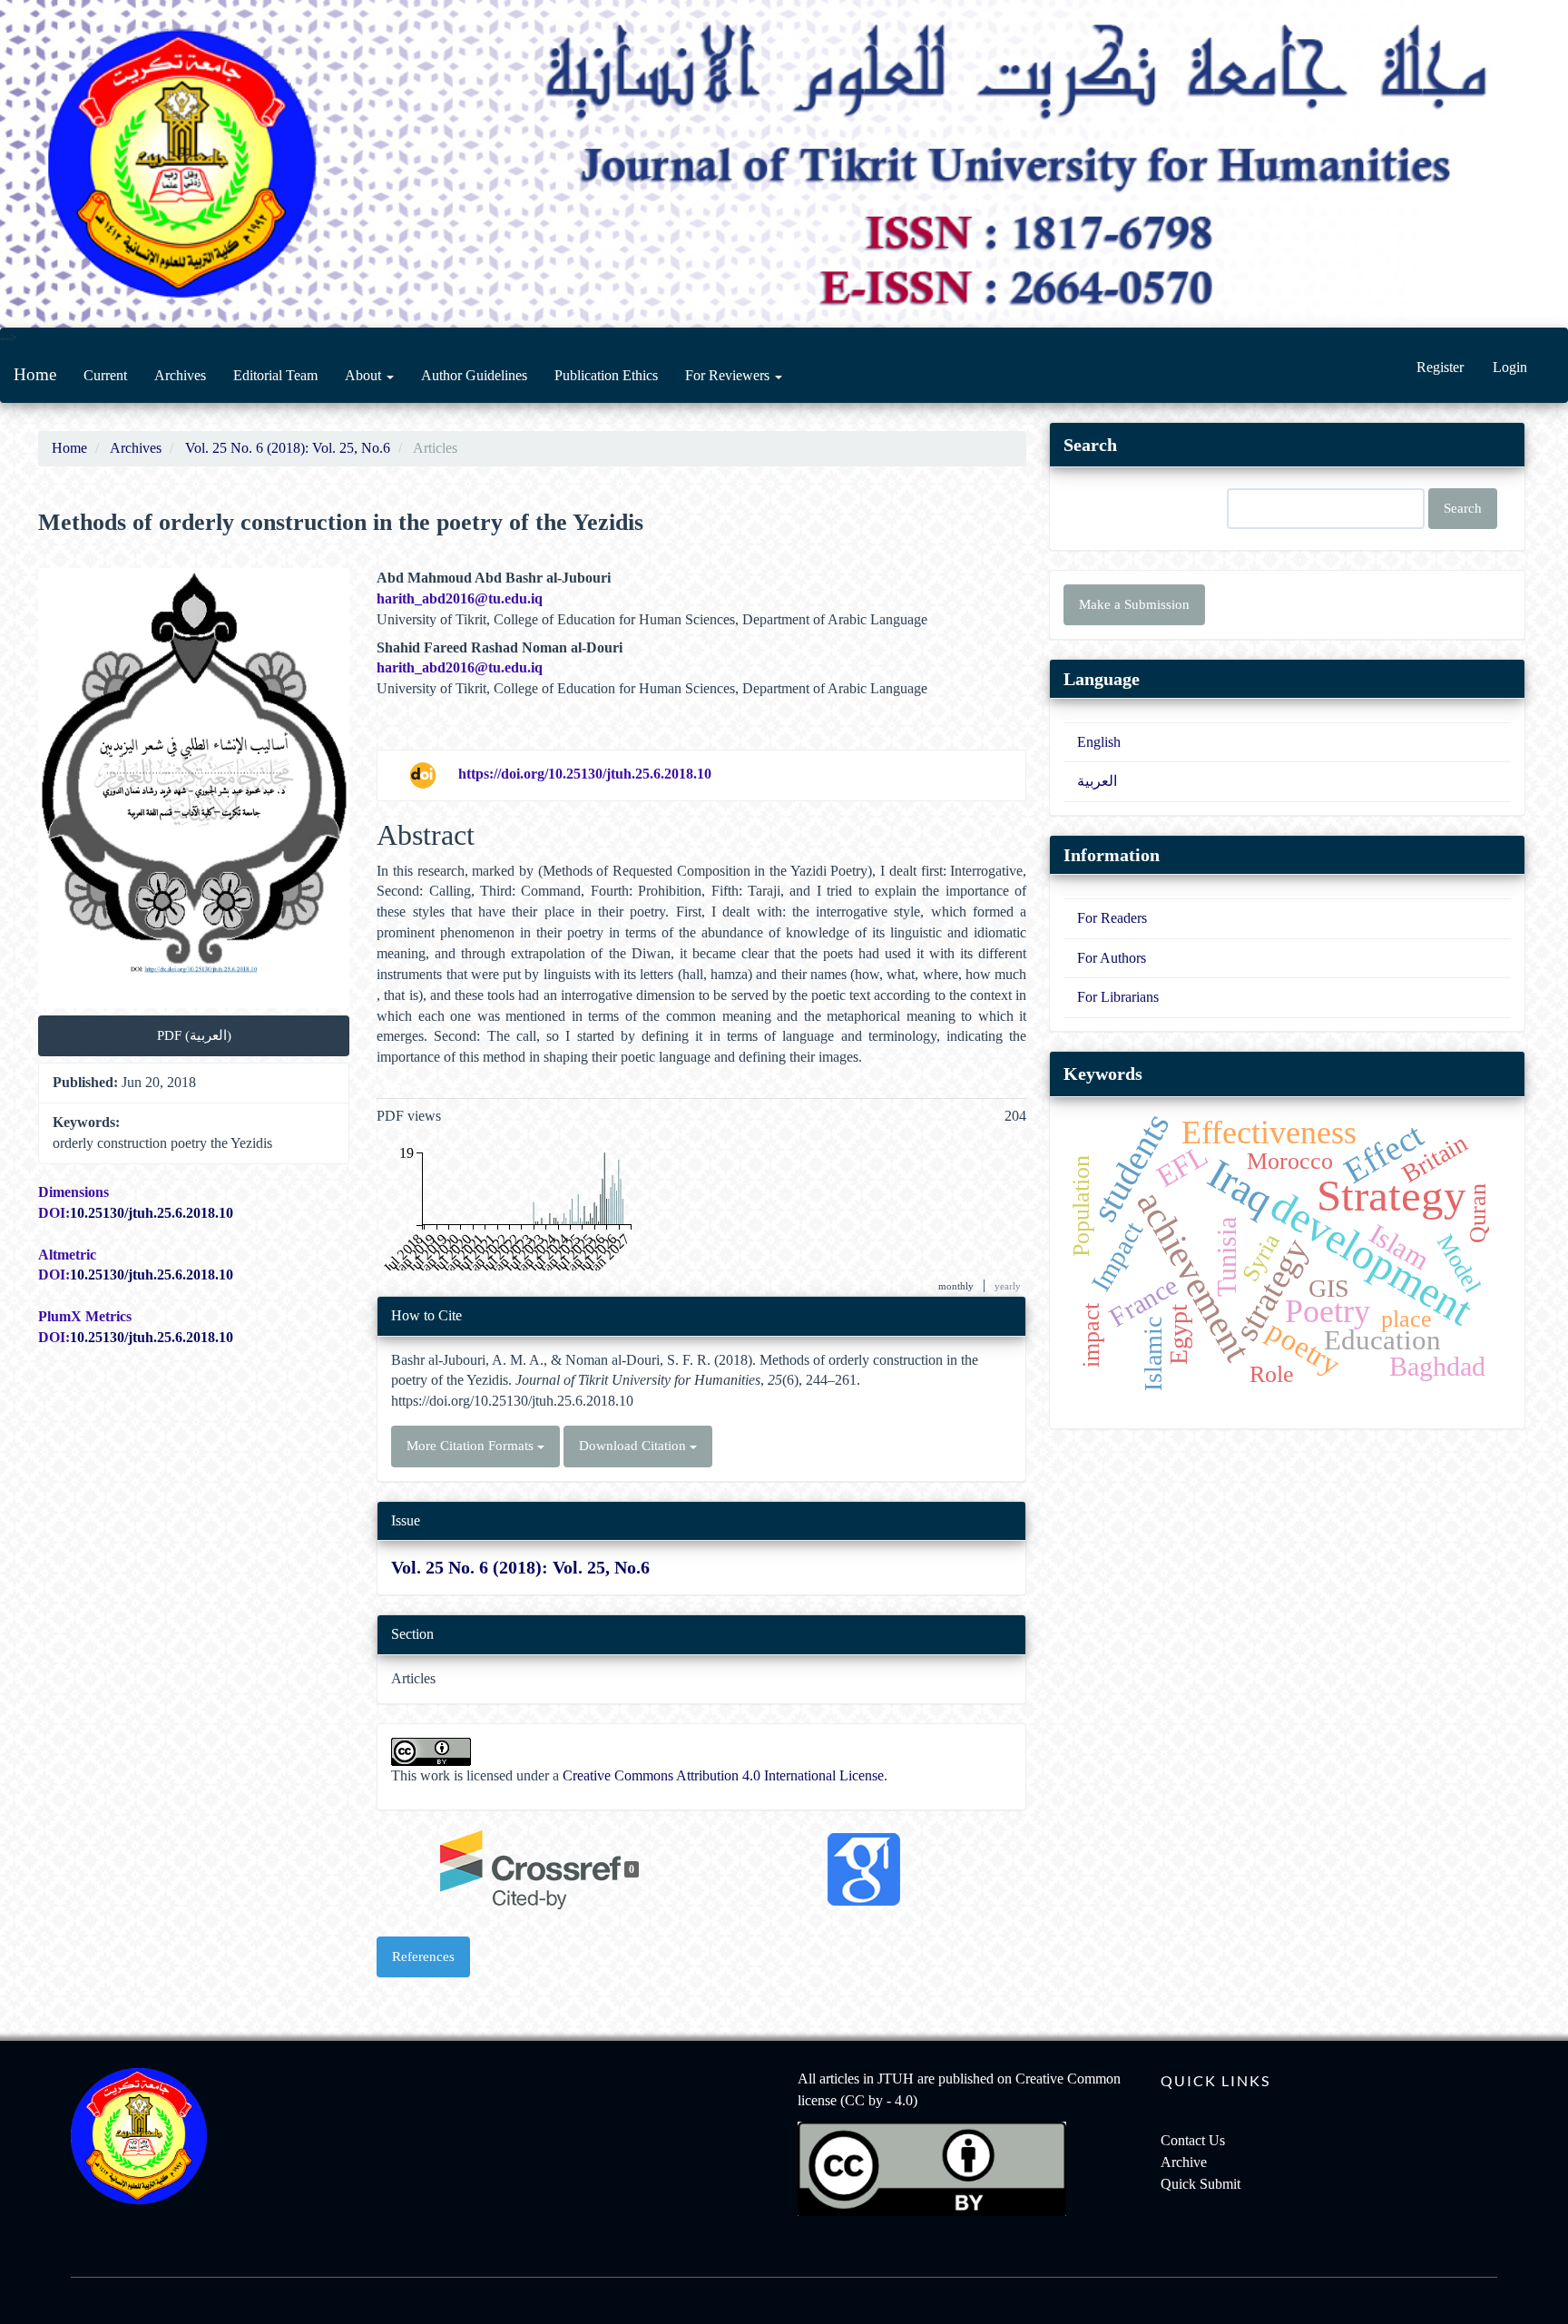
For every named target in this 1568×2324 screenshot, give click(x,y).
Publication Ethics (606, 375)
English (1099, 742)
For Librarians (1118, 997)
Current (105, 375)
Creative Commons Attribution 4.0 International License (723, 1775)
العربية (1097, 781)
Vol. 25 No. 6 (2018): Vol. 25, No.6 (288, 448)
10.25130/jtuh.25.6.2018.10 (152, 1213)
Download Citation (634, 1446)
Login (1510, 367)
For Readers (1112, 918)
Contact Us (1193, 2140)
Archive (1184, 2162)
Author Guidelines (474, 375)
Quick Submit (1200, 2184)
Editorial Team (275, 375)
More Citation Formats (472, 1446)
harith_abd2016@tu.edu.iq (460, 598)
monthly (956, 1286)
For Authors (1112, 958)
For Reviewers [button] (729, 375)
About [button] (365, 375)
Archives (180, 375)
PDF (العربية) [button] (194, 1035)
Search (1463, 508)
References (423, 1956)
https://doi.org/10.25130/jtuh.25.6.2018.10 (585, 774)
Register (1440, 367)
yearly (1008, 1286)
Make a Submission (1134, 604)
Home (35, 374)
